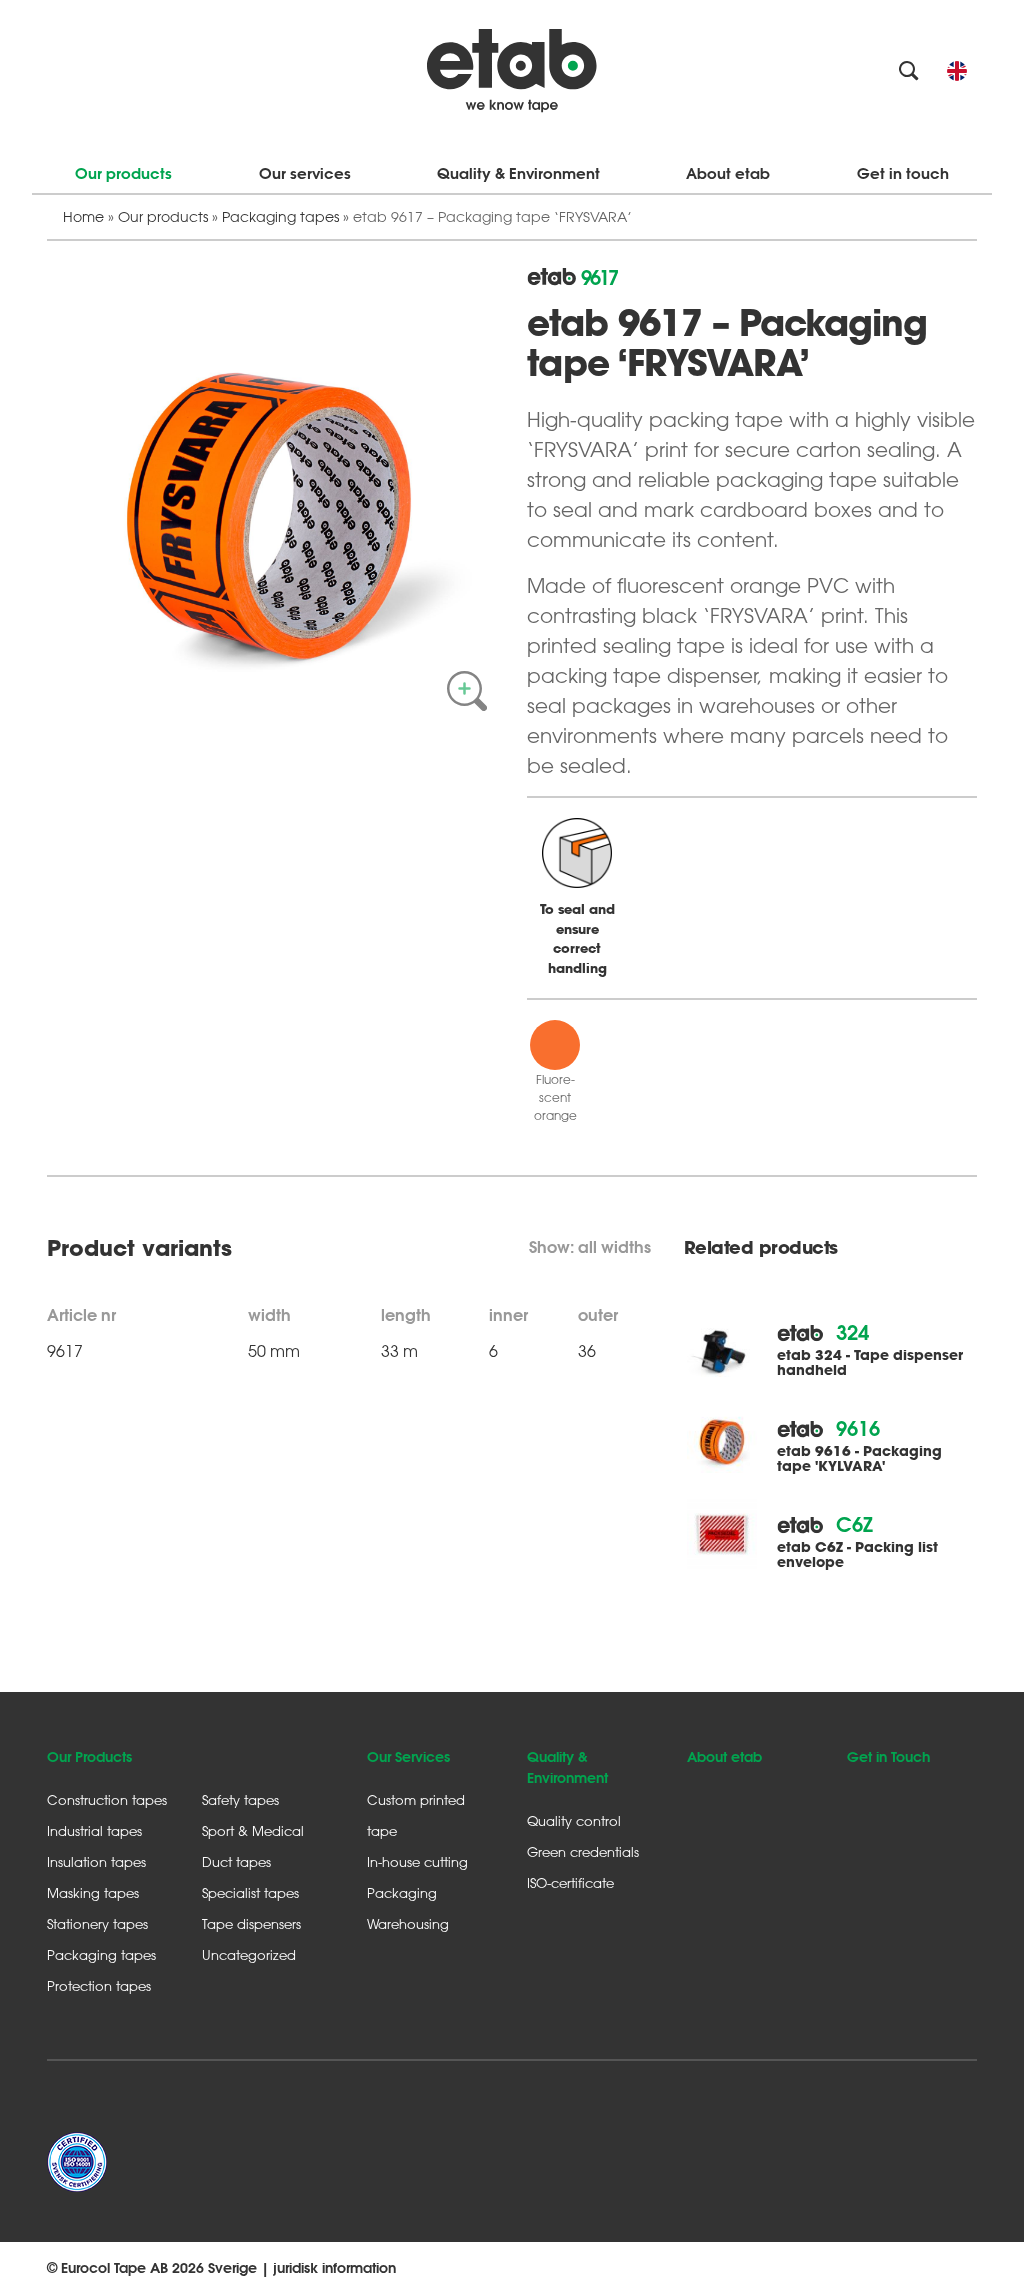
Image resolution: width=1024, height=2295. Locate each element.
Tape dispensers (251, 1923)
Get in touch (903, 173)
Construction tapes (107, 1799)
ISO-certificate (570, 1882)
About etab (728, 173)
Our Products (89, 1757)
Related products (761, 1248)
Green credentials (583, 1851)
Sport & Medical (253, 1830)
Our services (305, 173)
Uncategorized (249, 1954)
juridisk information (334, 2268)
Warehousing (408, 1923)
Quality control (574, 1820)
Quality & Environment (518, 173)
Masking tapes (93, 1892)
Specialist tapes (250, 1892)
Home (83, 216)
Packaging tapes (280, 216)
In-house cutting (417, 1861)
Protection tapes (99, 1985)
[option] (272, 492)
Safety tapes (240, 1799)
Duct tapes (236, 1861)
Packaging (402, 1892)
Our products (123, 173)
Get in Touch (888, 1757)
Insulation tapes (96, 1861)
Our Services (408, 1757)
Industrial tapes (94, 1830)
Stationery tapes (97, 1923)
